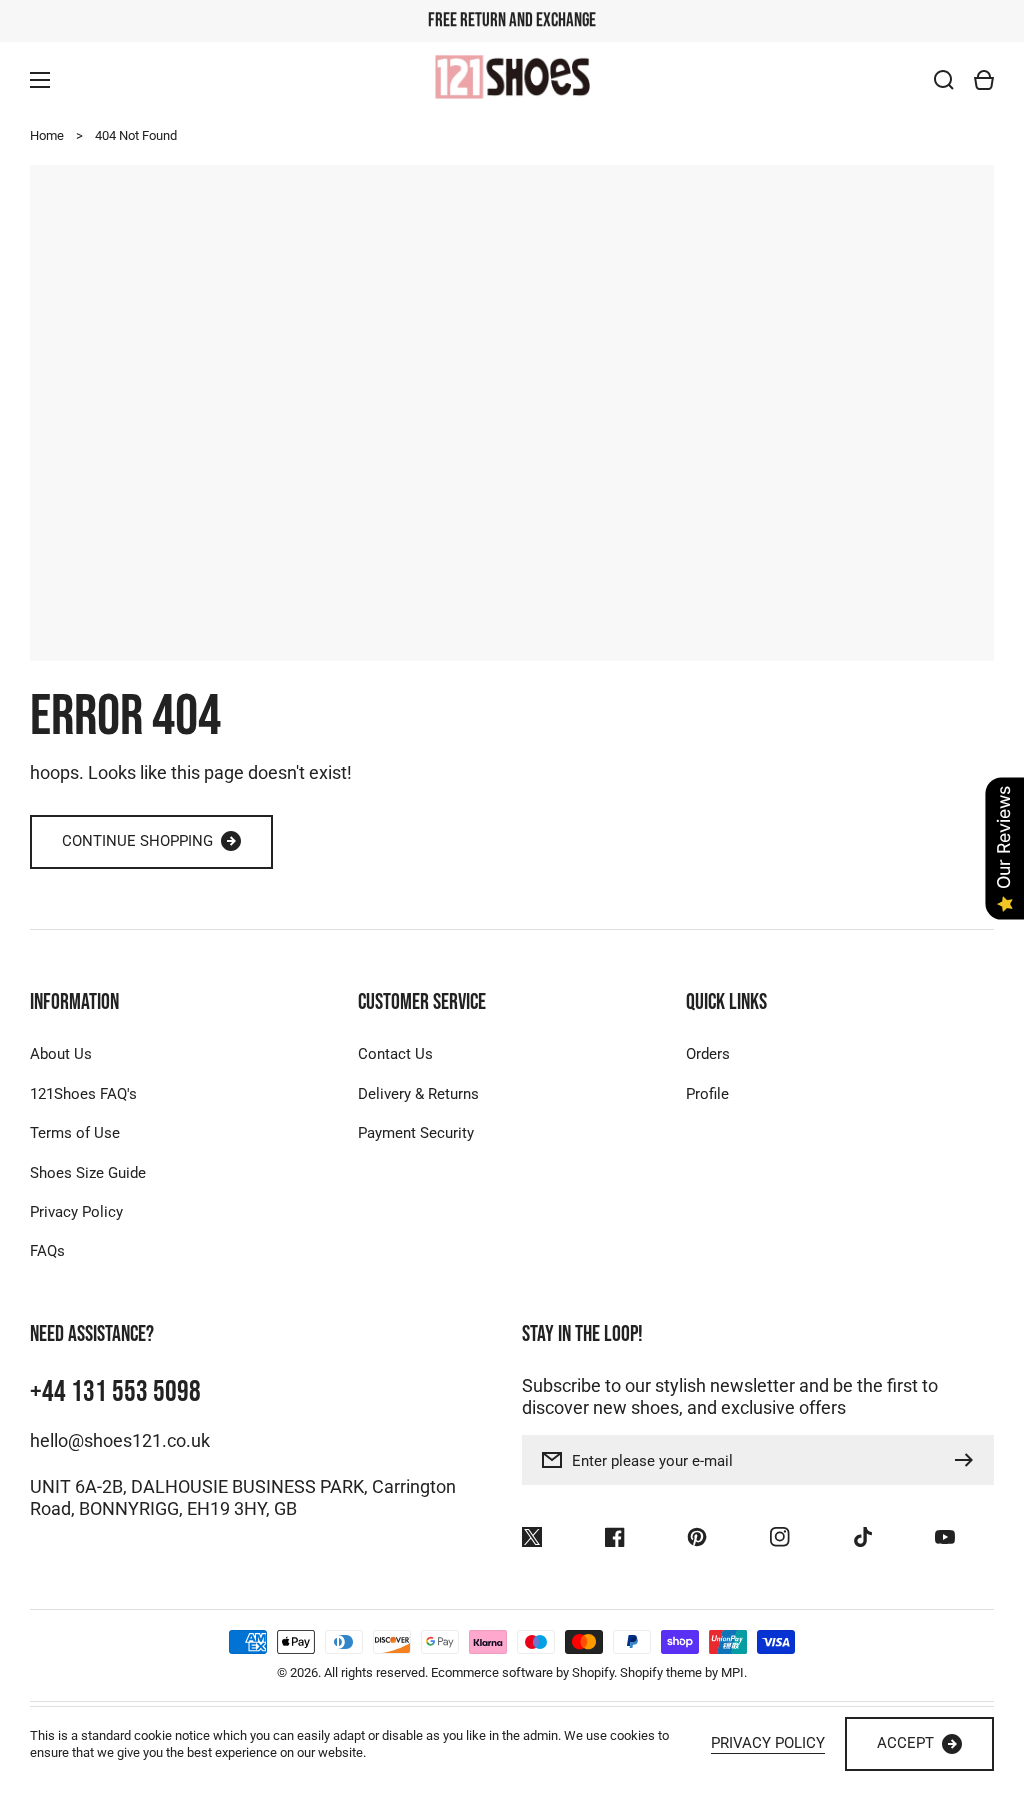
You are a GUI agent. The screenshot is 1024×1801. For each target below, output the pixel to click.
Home (47, 135)
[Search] (944, 80)
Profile (707, 1094)
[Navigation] (40, 80)
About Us (61, 1054)
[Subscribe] (969, 1460)
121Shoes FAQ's (83, 1094)
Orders (708, 1054)
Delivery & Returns (418, 1094)
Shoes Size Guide (88, 1173)
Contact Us (395, 1054)
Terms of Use (75, 1133)
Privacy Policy (76, 1212)
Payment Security (416, 1133)
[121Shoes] (512, 79)
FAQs (47, 1251)
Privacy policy (768, 1743)
